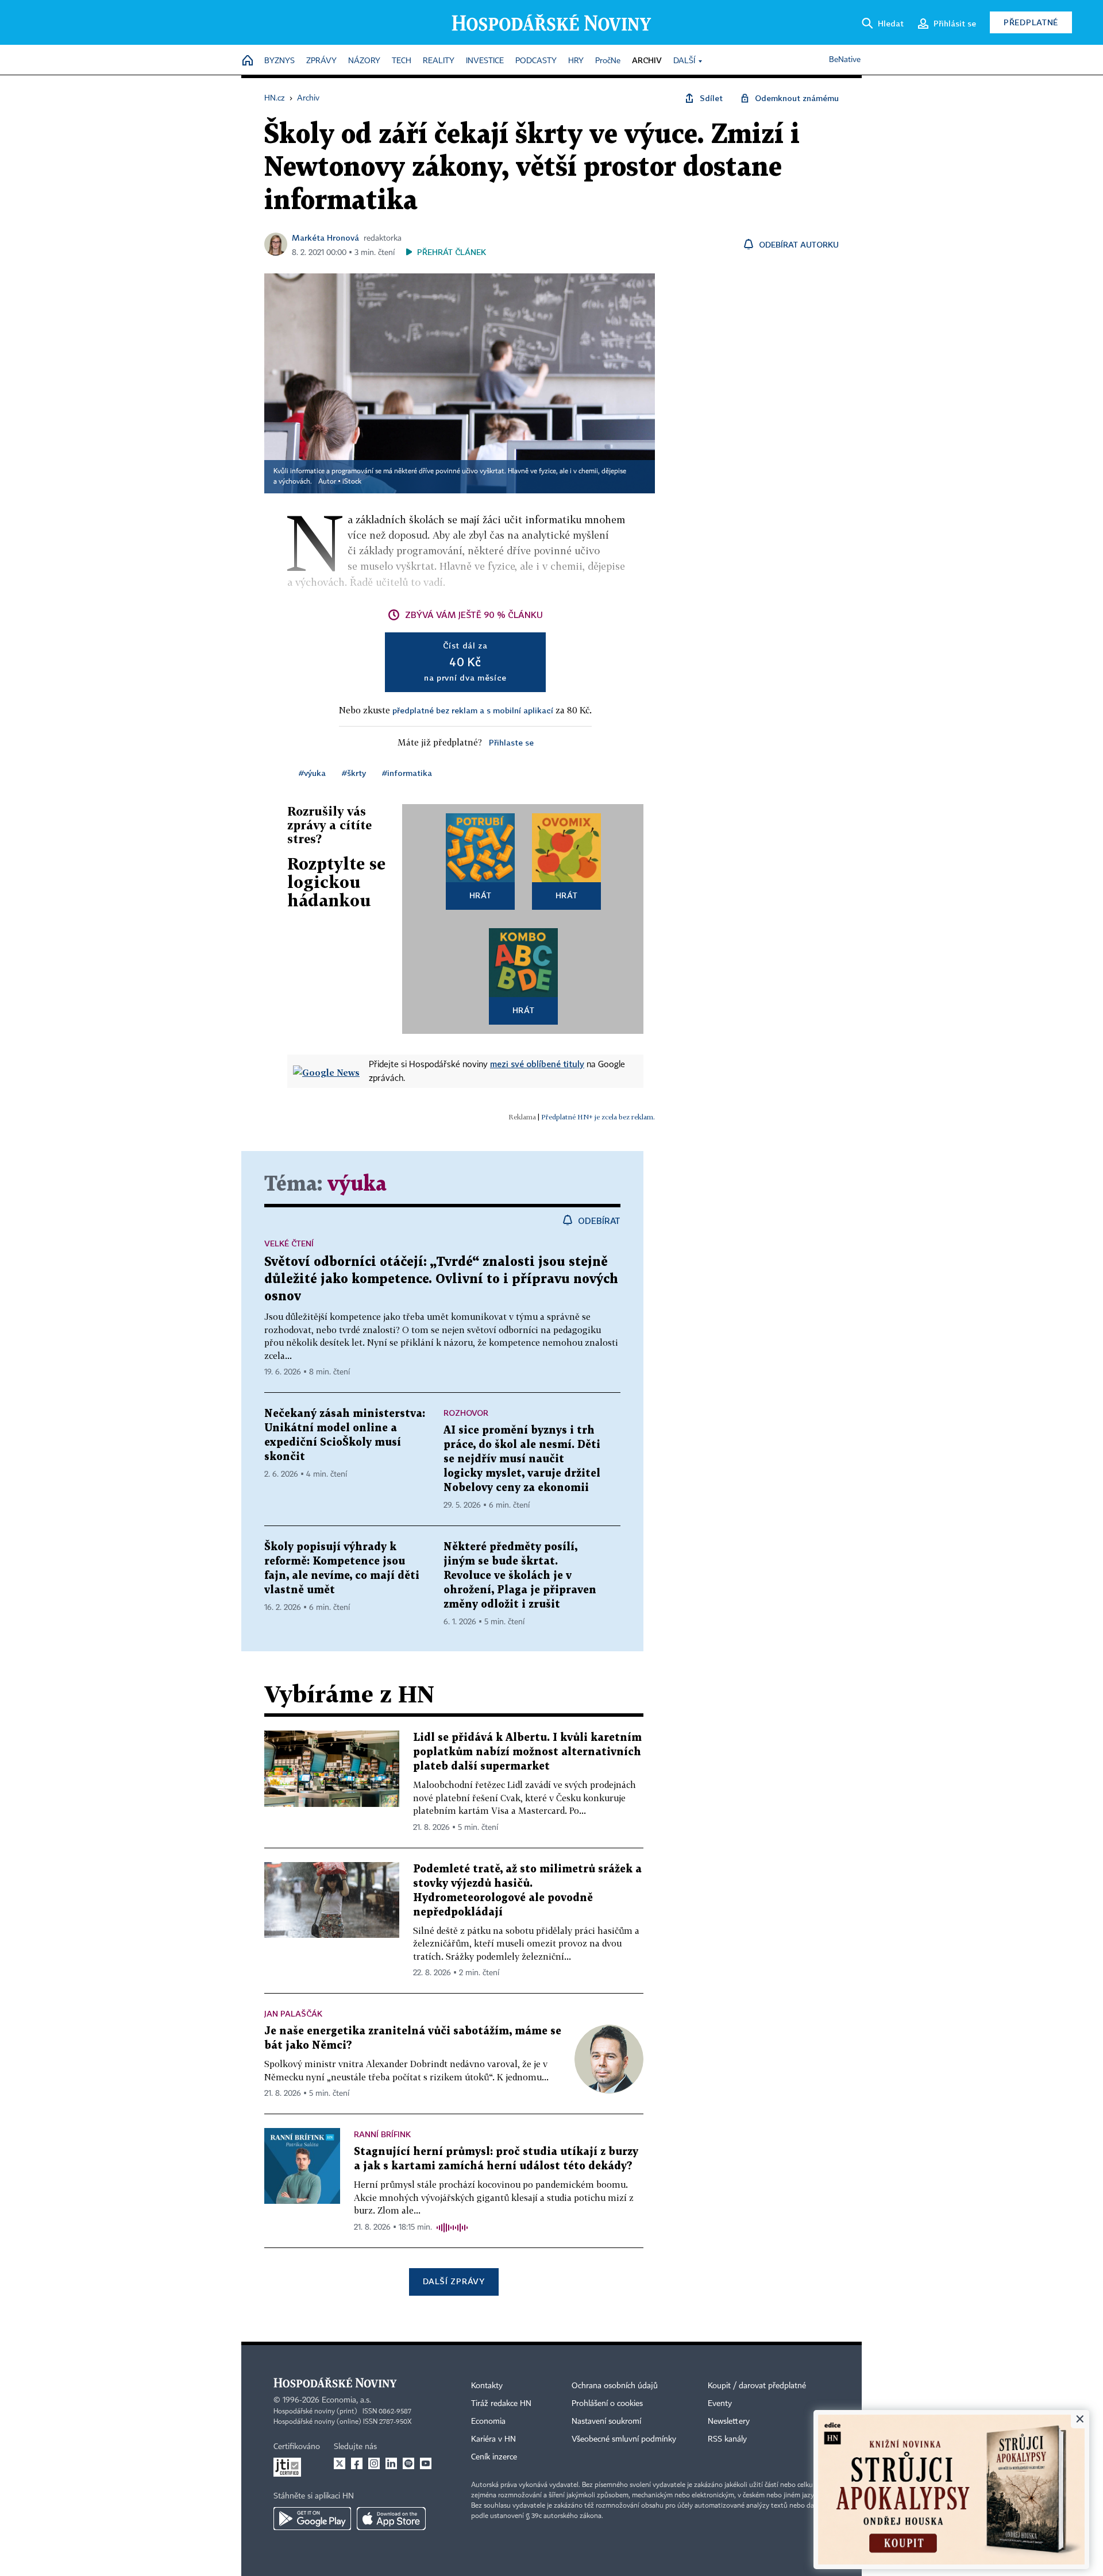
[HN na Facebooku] (357, 2463)
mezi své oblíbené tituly (537, 1064)
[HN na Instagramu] (374, 2463)
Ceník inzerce (494, 2457)
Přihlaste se (511, 742)
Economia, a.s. (346, 2400)
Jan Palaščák (293, 2013)
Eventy (720, 2404)
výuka (357, 1185)
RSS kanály (727, 2439)
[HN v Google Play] (312, 2519)
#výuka (312, 773)
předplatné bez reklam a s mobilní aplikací (473, 710)
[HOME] (248, 61)
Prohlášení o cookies (607, 2404)
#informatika (407, 773)
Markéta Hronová (325, 237)
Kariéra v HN (493, 2439)
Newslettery (729, 2421)
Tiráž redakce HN (501, 2404)
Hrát (481, 895)
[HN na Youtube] (426, 2463)
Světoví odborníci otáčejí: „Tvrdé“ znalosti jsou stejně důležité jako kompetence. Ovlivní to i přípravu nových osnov (441, 1279)
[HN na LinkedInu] (391, 2463)
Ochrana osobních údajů (615, 2386)
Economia (488, 2421)
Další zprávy (454, 2281)
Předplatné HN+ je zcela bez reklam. (598, 1117)
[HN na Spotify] (408, 2463)
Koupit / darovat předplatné (757, 2386)
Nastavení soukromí (606, 2421)
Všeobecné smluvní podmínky (624, 2439)
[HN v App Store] (391, 2519)
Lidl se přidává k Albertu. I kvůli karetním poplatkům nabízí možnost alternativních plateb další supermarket (527, 1752)
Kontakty (487, 2386)
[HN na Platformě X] (340, 2463)
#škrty (354, 773)
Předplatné (1031, 22)
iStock (352, 482)
